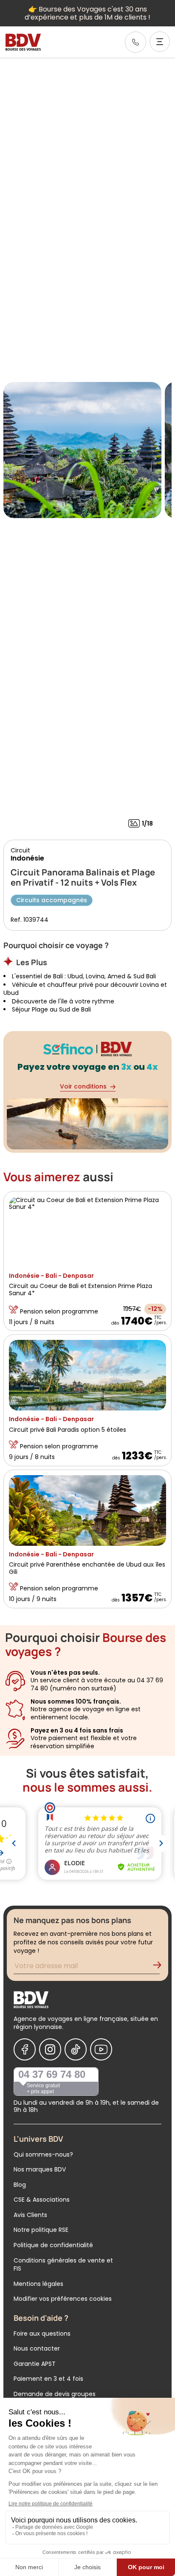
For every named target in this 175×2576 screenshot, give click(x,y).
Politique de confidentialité (53, 2245)
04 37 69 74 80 (52, 2074)
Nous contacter (37, 2348)
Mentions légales (38, 2284)
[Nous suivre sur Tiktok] (76, 2049)
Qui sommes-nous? (43, 2154)
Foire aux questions (42, 2334)
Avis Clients (30, 2215)
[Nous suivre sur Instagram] (50, 2049)
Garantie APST (35, 2364)
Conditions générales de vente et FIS (63, 2265)
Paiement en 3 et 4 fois (48, 2379)
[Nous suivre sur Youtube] (101, 2049)
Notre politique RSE (41, 2230)
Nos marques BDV (40, 2169)
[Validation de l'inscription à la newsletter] (161, 1967)
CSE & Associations (42, 2200)
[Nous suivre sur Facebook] (25, 2049)
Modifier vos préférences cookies (63, 2299)
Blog (20, 2185)
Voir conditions (83, 1086)
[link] (135, 42)
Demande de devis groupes (55, 2394)
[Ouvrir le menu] (160, 42)
